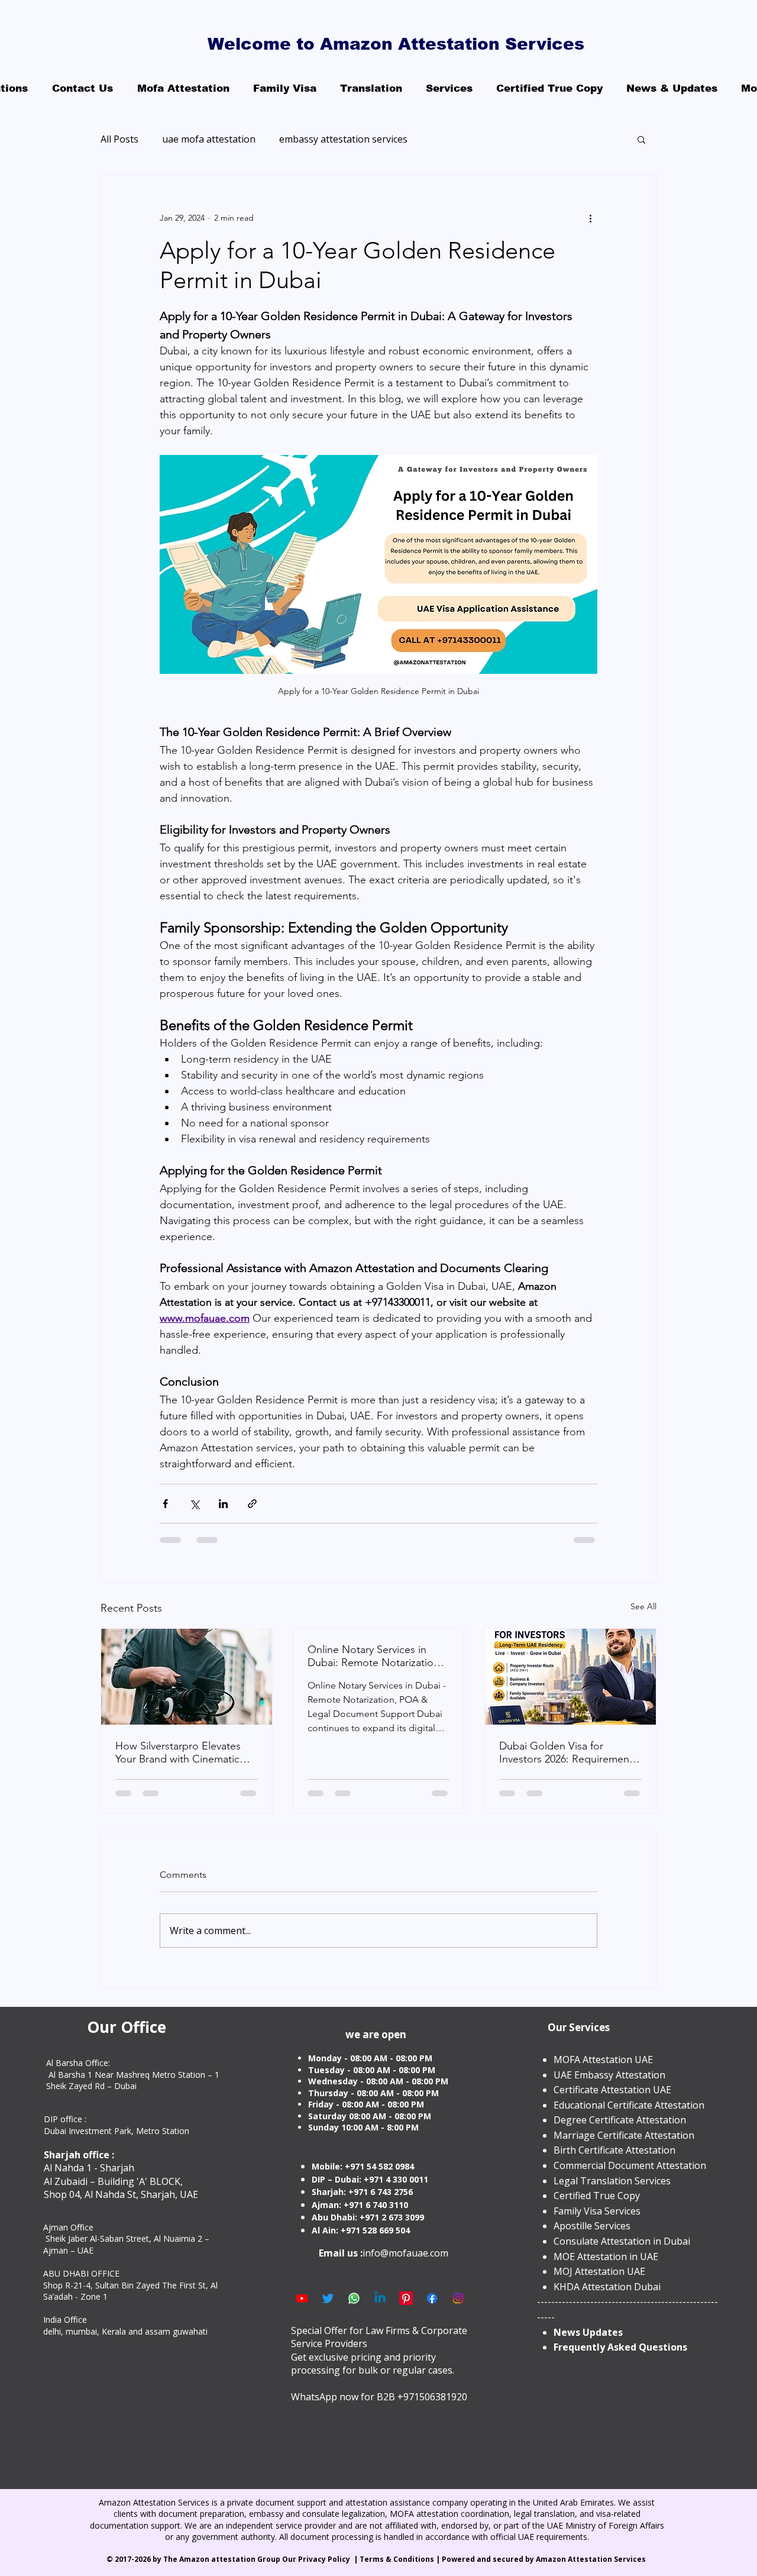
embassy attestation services (343, 139)
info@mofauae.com (405, 2253)
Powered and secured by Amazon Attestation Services (545, 2559)
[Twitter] (328, 2298)
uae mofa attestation (209, 139)
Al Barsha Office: (78, 2063)
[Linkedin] (380, 2298)
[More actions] (590, 218)
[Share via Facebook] (165, 1504)
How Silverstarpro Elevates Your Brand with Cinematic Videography (178, 1752)
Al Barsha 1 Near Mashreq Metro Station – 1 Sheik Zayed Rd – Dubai (133, 2081)
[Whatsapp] (354, 2298)
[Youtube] (302, 2298)
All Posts (119, 139)
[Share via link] (252, 1504)
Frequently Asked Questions (620, 2347)
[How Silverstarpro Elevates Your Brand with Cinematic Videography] (187, 1677)
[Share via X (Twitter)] (194, 1504)
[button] (641, 139)
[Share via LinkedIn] (223, 1504)
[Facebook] (432, 2298)
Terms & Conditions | (401, 2559)
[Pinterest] (406, 2298)
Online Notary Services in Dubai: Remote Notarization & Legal (373, 1656)
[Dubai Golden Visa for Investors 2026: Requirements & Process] (570, 1677)
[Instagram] (458, 2298)
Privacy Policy (325, 2559)
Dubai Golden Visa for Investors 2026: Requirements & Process (568, 1752)
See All (643, 1606)
